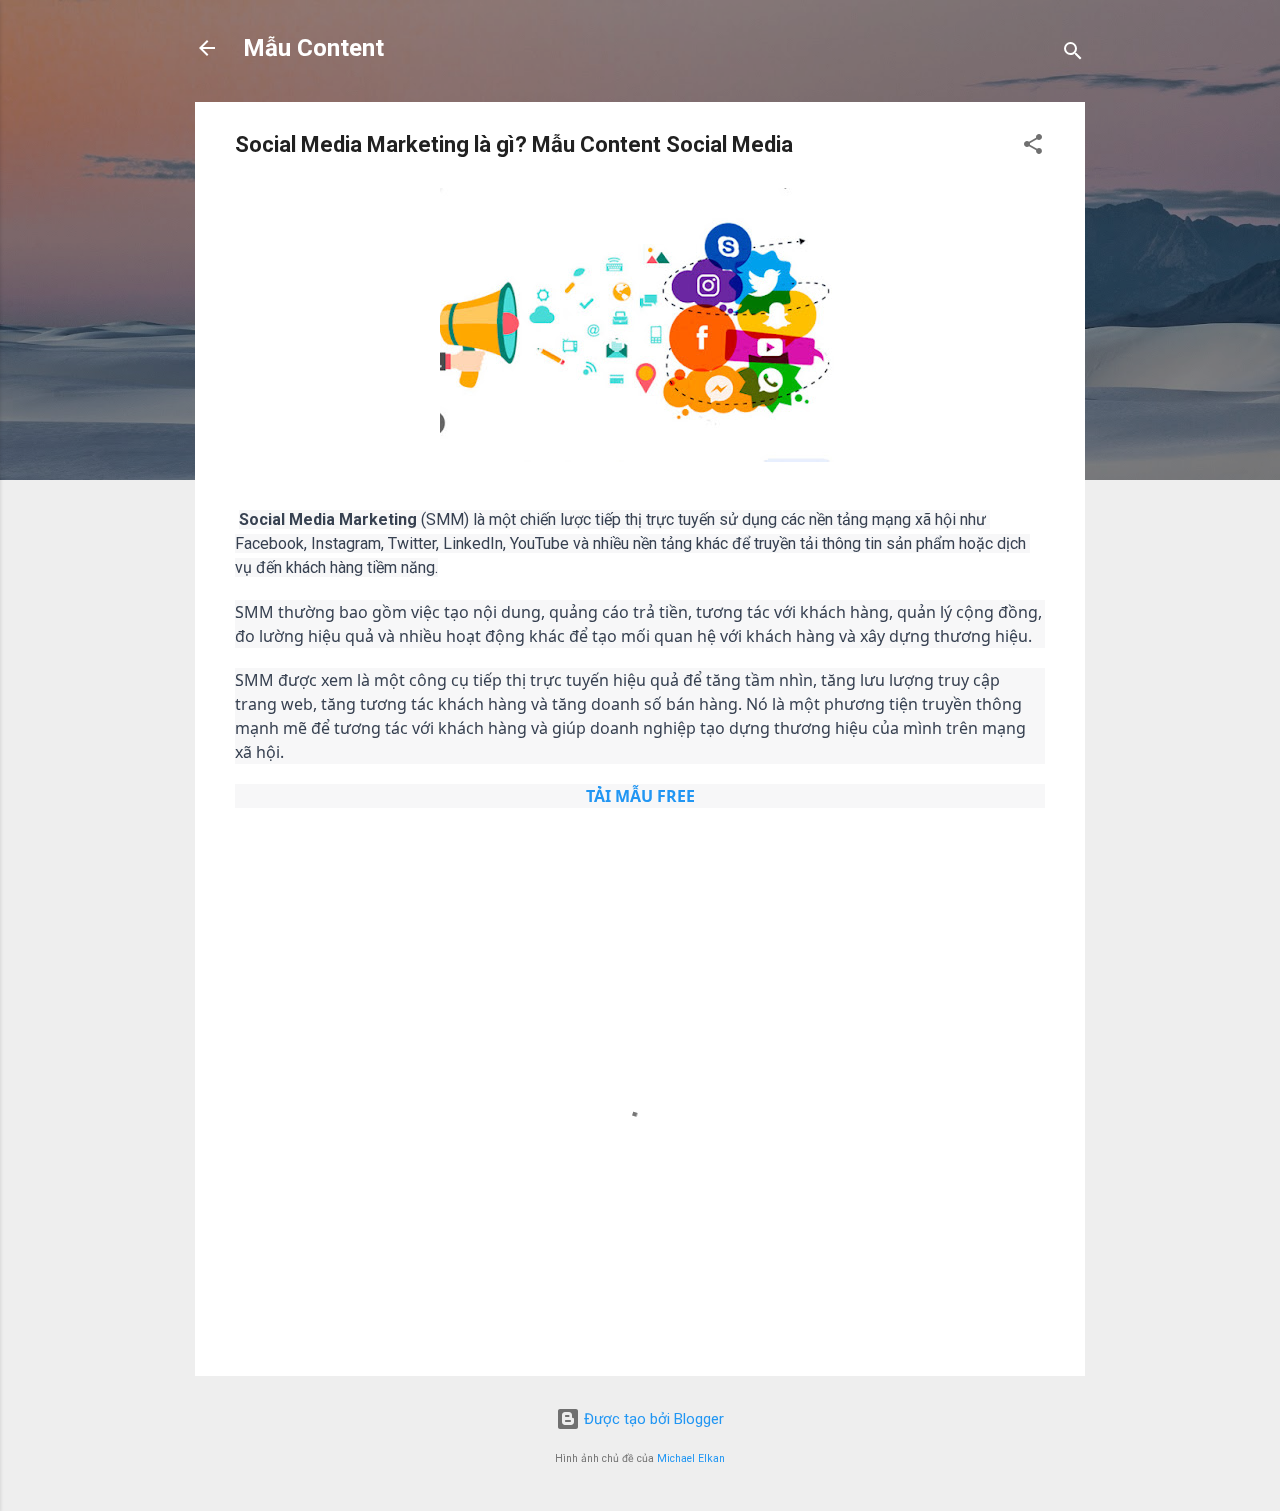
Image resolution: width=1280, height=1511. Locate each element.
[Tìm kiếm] (1073, 54)
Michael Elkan (691, 1458)
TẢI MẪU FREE (640, 796)
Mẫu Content (313, 48)
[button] (1033, 147)
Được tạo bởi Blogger (652, 1419)
